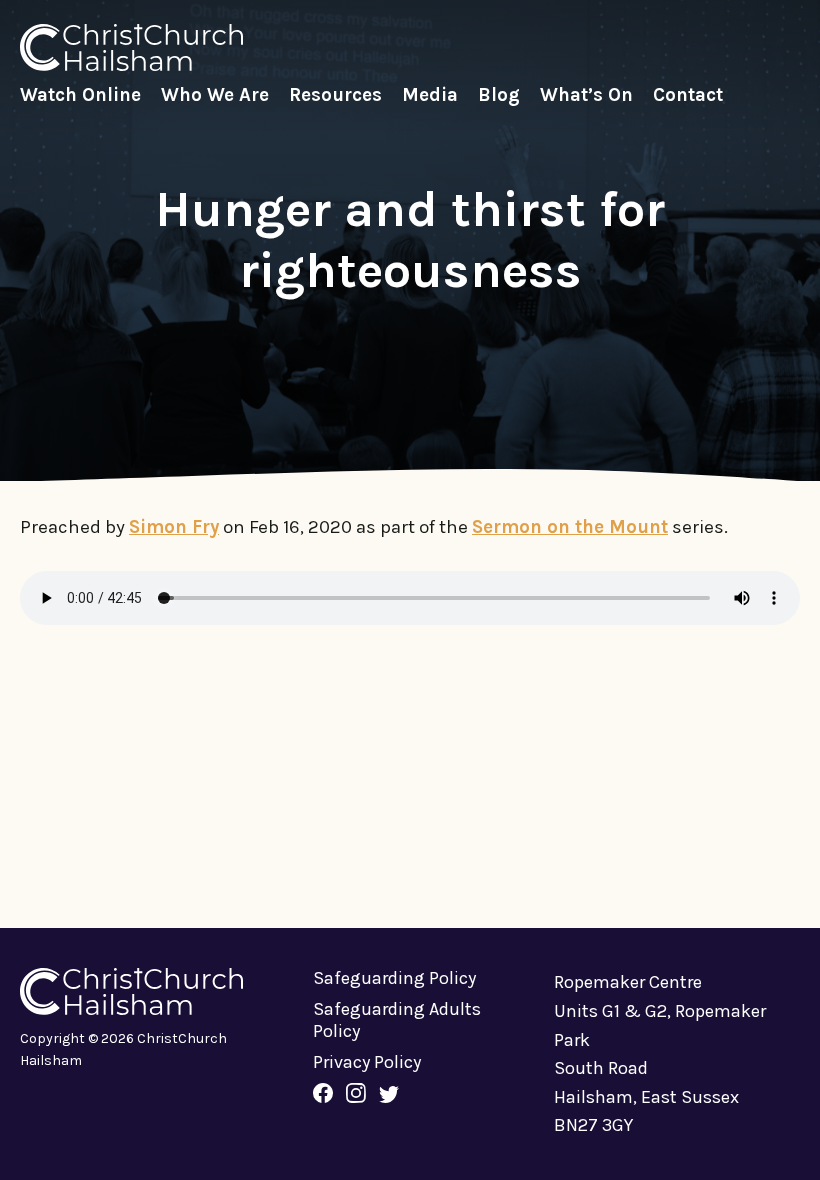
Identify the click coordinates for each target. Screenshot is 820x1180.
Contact (688, 95)
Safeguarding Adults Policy (397, 1020)
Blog (499, 95)
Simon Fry (174, 527)
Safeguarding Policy (394, 978)
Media (430, 95)
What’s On (586, 95)
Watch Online (80, 95)
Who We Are (215, 95)
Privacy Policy (367, 1062)
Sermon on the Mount (570, 527)
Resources (335, 95)
